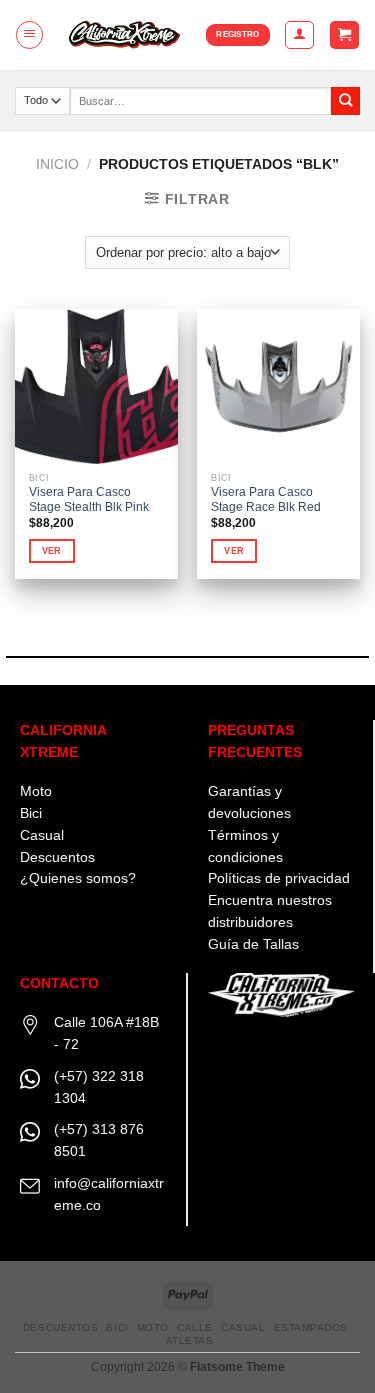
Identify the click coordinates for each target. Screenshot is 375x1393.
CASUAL (243, 1327)
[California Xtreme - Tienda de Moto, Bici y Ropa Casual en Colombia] (125, 35)
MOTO (153, 1327)
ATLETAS (190, 1340)
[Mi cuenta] (299, 34)
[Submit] (345, 101)
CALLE (195, 1327)
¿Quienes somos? (78, 878)
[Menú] (29, 34)
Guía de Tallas (253, 944)
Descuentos (57, 857)
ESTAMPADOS (311, 1327)
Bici (31, 813)
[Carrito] (344, 35)
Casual (42, 835)
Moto (36, 791)
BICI (117, 1327)
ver (52, 551)
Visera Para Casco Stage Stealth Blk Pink (89, 499)
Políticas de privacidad (279, 878)
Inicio (57, 164)
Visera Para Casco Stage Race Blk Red (266, 499)
